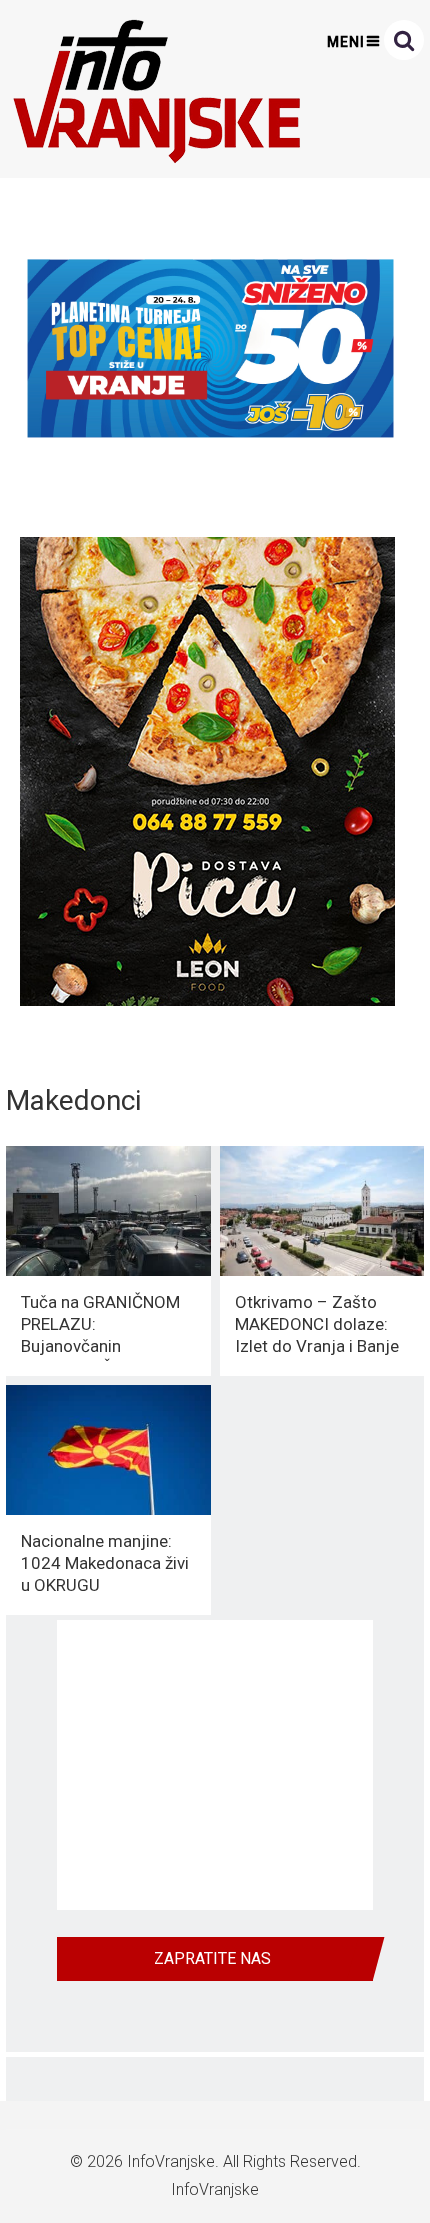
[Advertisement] (215, 1765)
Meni (346, 42)
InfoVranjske (171, 2161)
